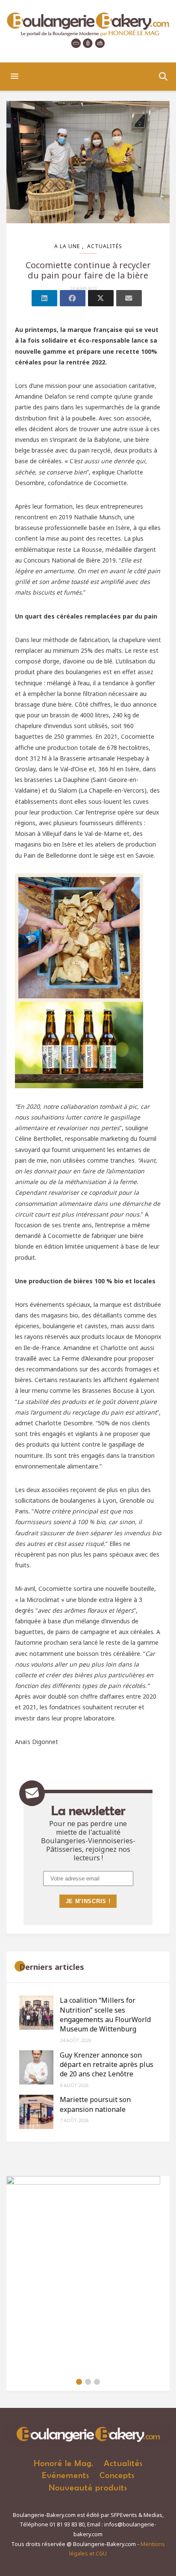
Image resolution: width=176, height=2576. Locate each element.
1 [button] (79, 2382)
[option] (88, 2274)
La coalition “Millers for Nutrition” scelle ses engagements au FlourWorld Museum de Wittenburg (105, 2015)
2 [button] (88, 2382)
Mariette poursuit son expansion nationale (95, 2104)
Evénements (66, 2475)
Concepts (117, 2475)
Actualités (105, 246)
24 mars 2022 (84, 289)
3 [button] (97, 2382)
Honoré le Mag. (64, 2463)
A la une (67, 246)
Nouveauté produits (88, 2487)
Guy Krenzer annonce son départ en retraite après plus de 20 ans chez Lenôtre (107, 2065)
